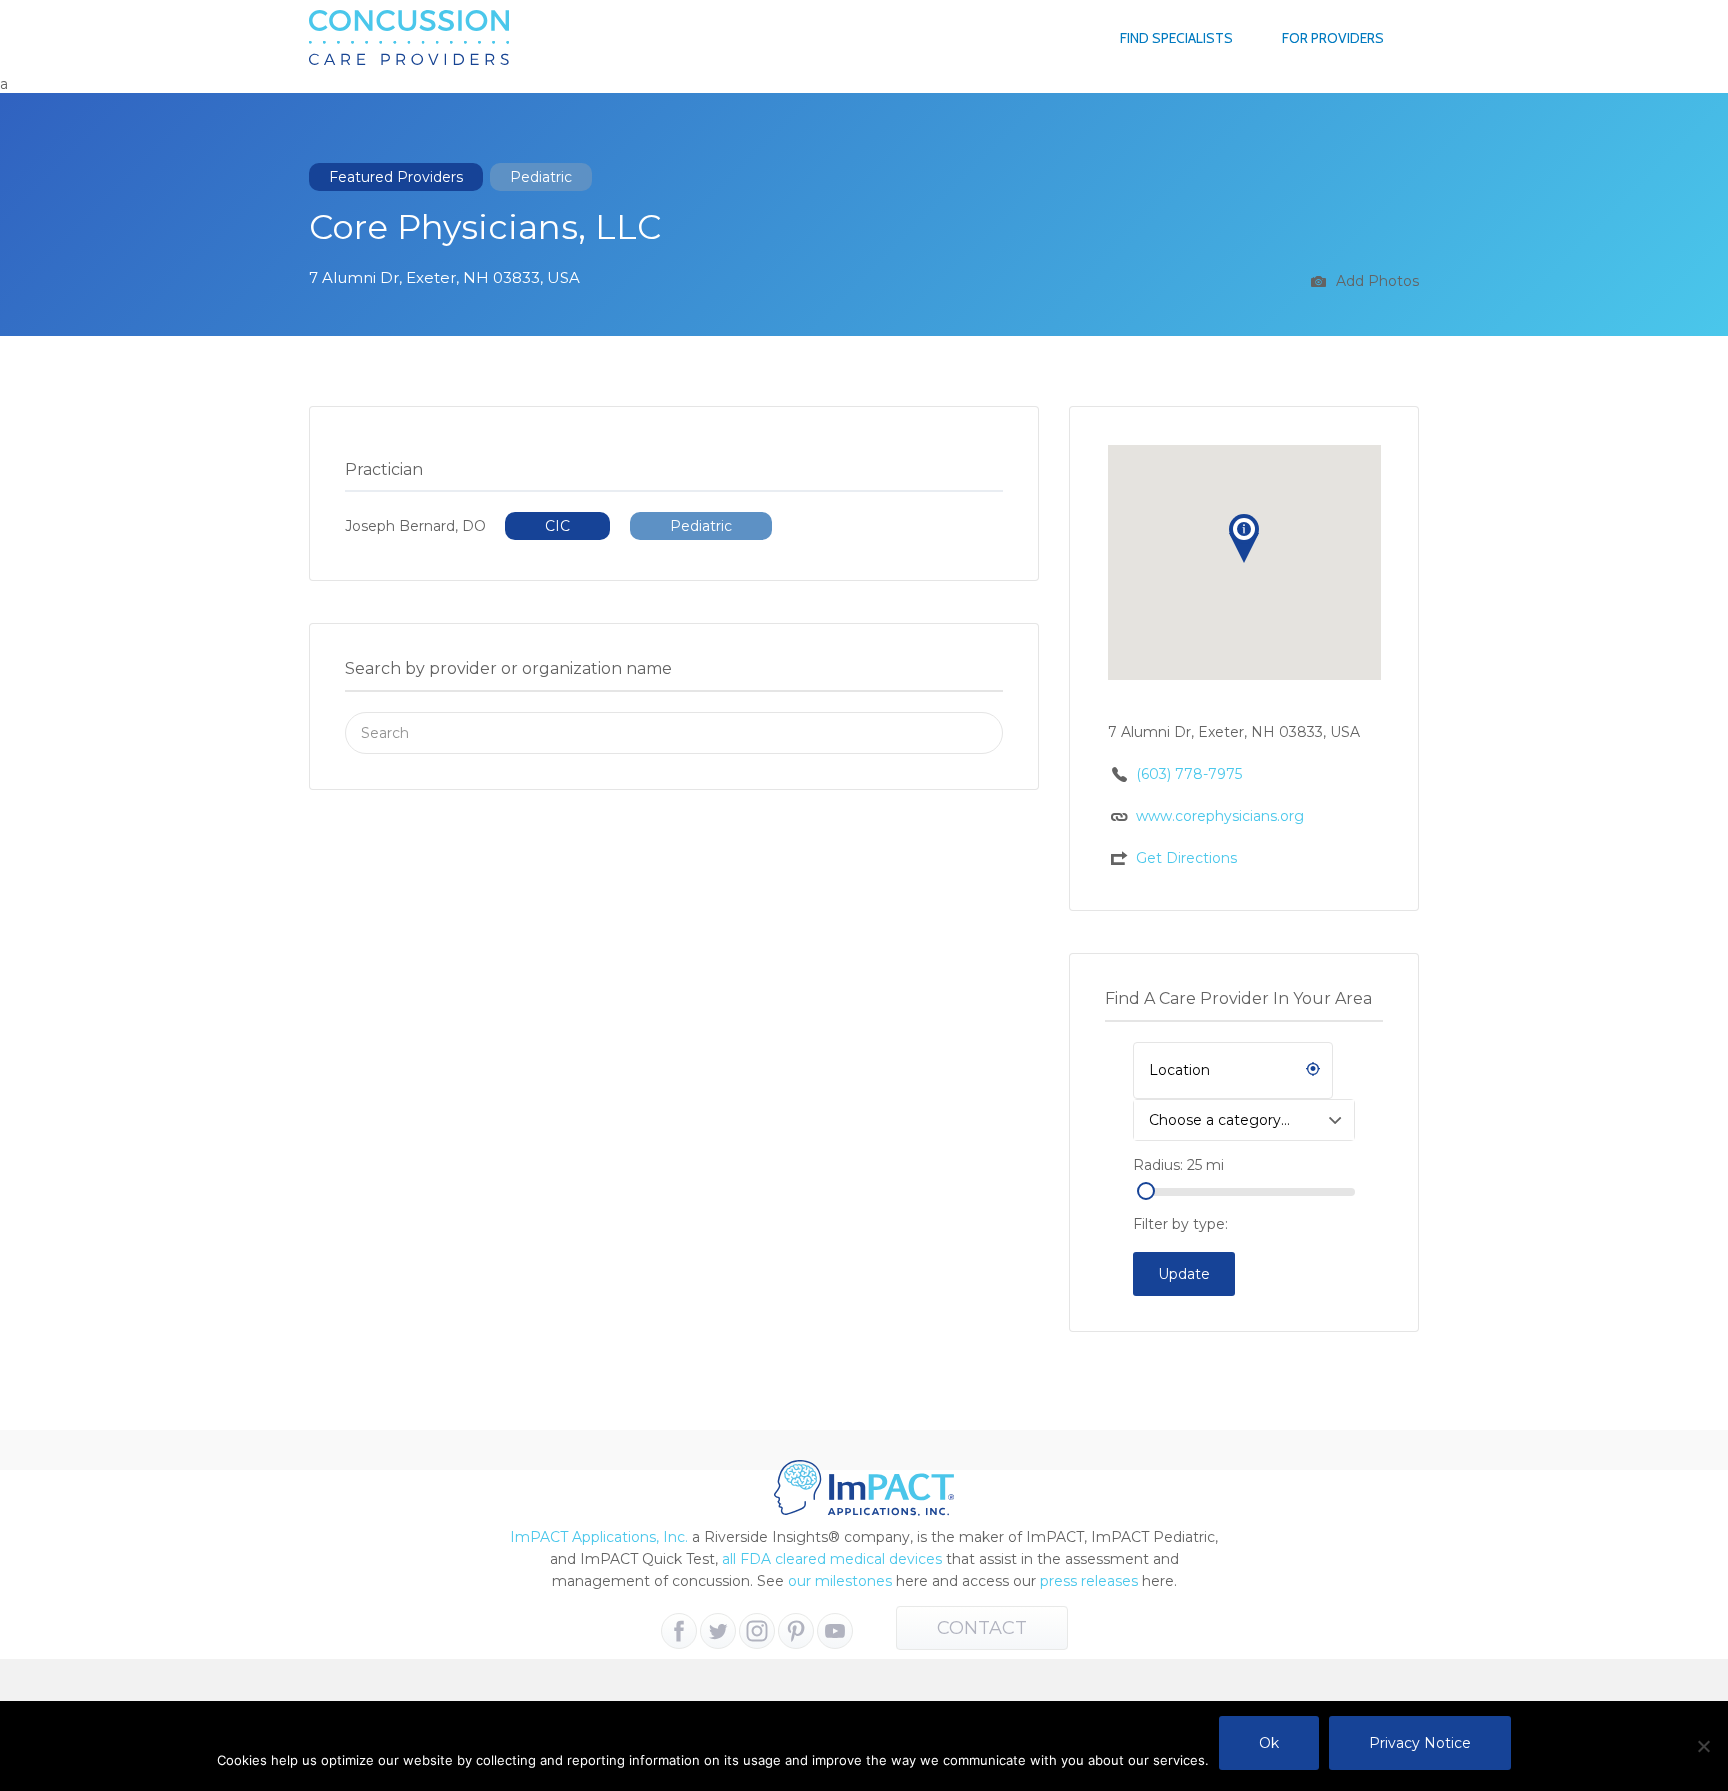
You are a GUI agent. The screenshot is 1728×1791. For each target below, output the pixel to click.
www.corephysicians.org (1220, 816)
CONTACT (982, 1628)
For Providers (1333, 38)
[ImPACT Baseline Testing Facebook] (679, 1631)
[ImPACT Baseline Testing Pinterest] (796, 1631)
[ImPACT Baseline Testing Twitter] (718, 1631)
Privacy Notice (1420, 1743)
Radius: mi (1178, 1165)
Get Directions (1186, 858)
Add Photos (1375, 281)
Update (1184, 1274)
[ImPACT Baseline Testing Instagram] (757, 1631)
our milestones (842, 1581)
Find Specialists (1176, 38)
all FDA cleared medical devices (832, 1559)
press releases (1089, 1581)
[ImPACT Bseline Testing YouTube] (835, 1631)
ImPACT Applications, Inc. (599, 1537)
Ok (1269, 1743)
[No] (1703, 1746)
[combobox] (1244, 1120)
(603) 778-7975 (1189, 774)
